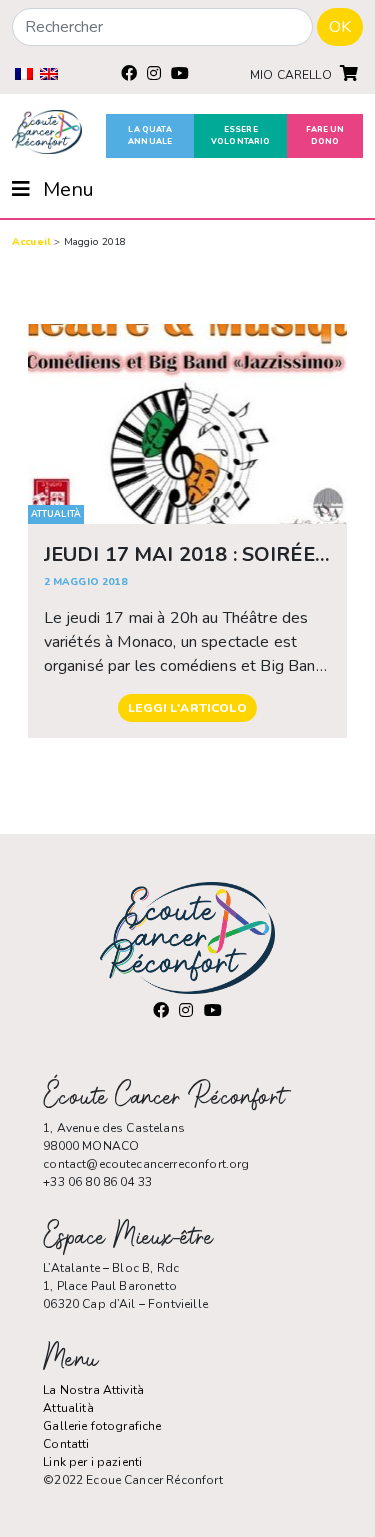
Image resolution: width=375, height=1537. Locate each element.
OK (340, 27)
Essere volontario (241, 135)
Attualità (68, 1408)
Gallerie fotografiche (102, 1426)
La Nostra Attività (93, 1390)
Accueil (31, 242)
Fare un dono (325, 135)
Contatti (66, 1444)
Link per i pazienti (92, 1462)
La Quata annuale (150, 135)
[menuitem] (24, 74)
